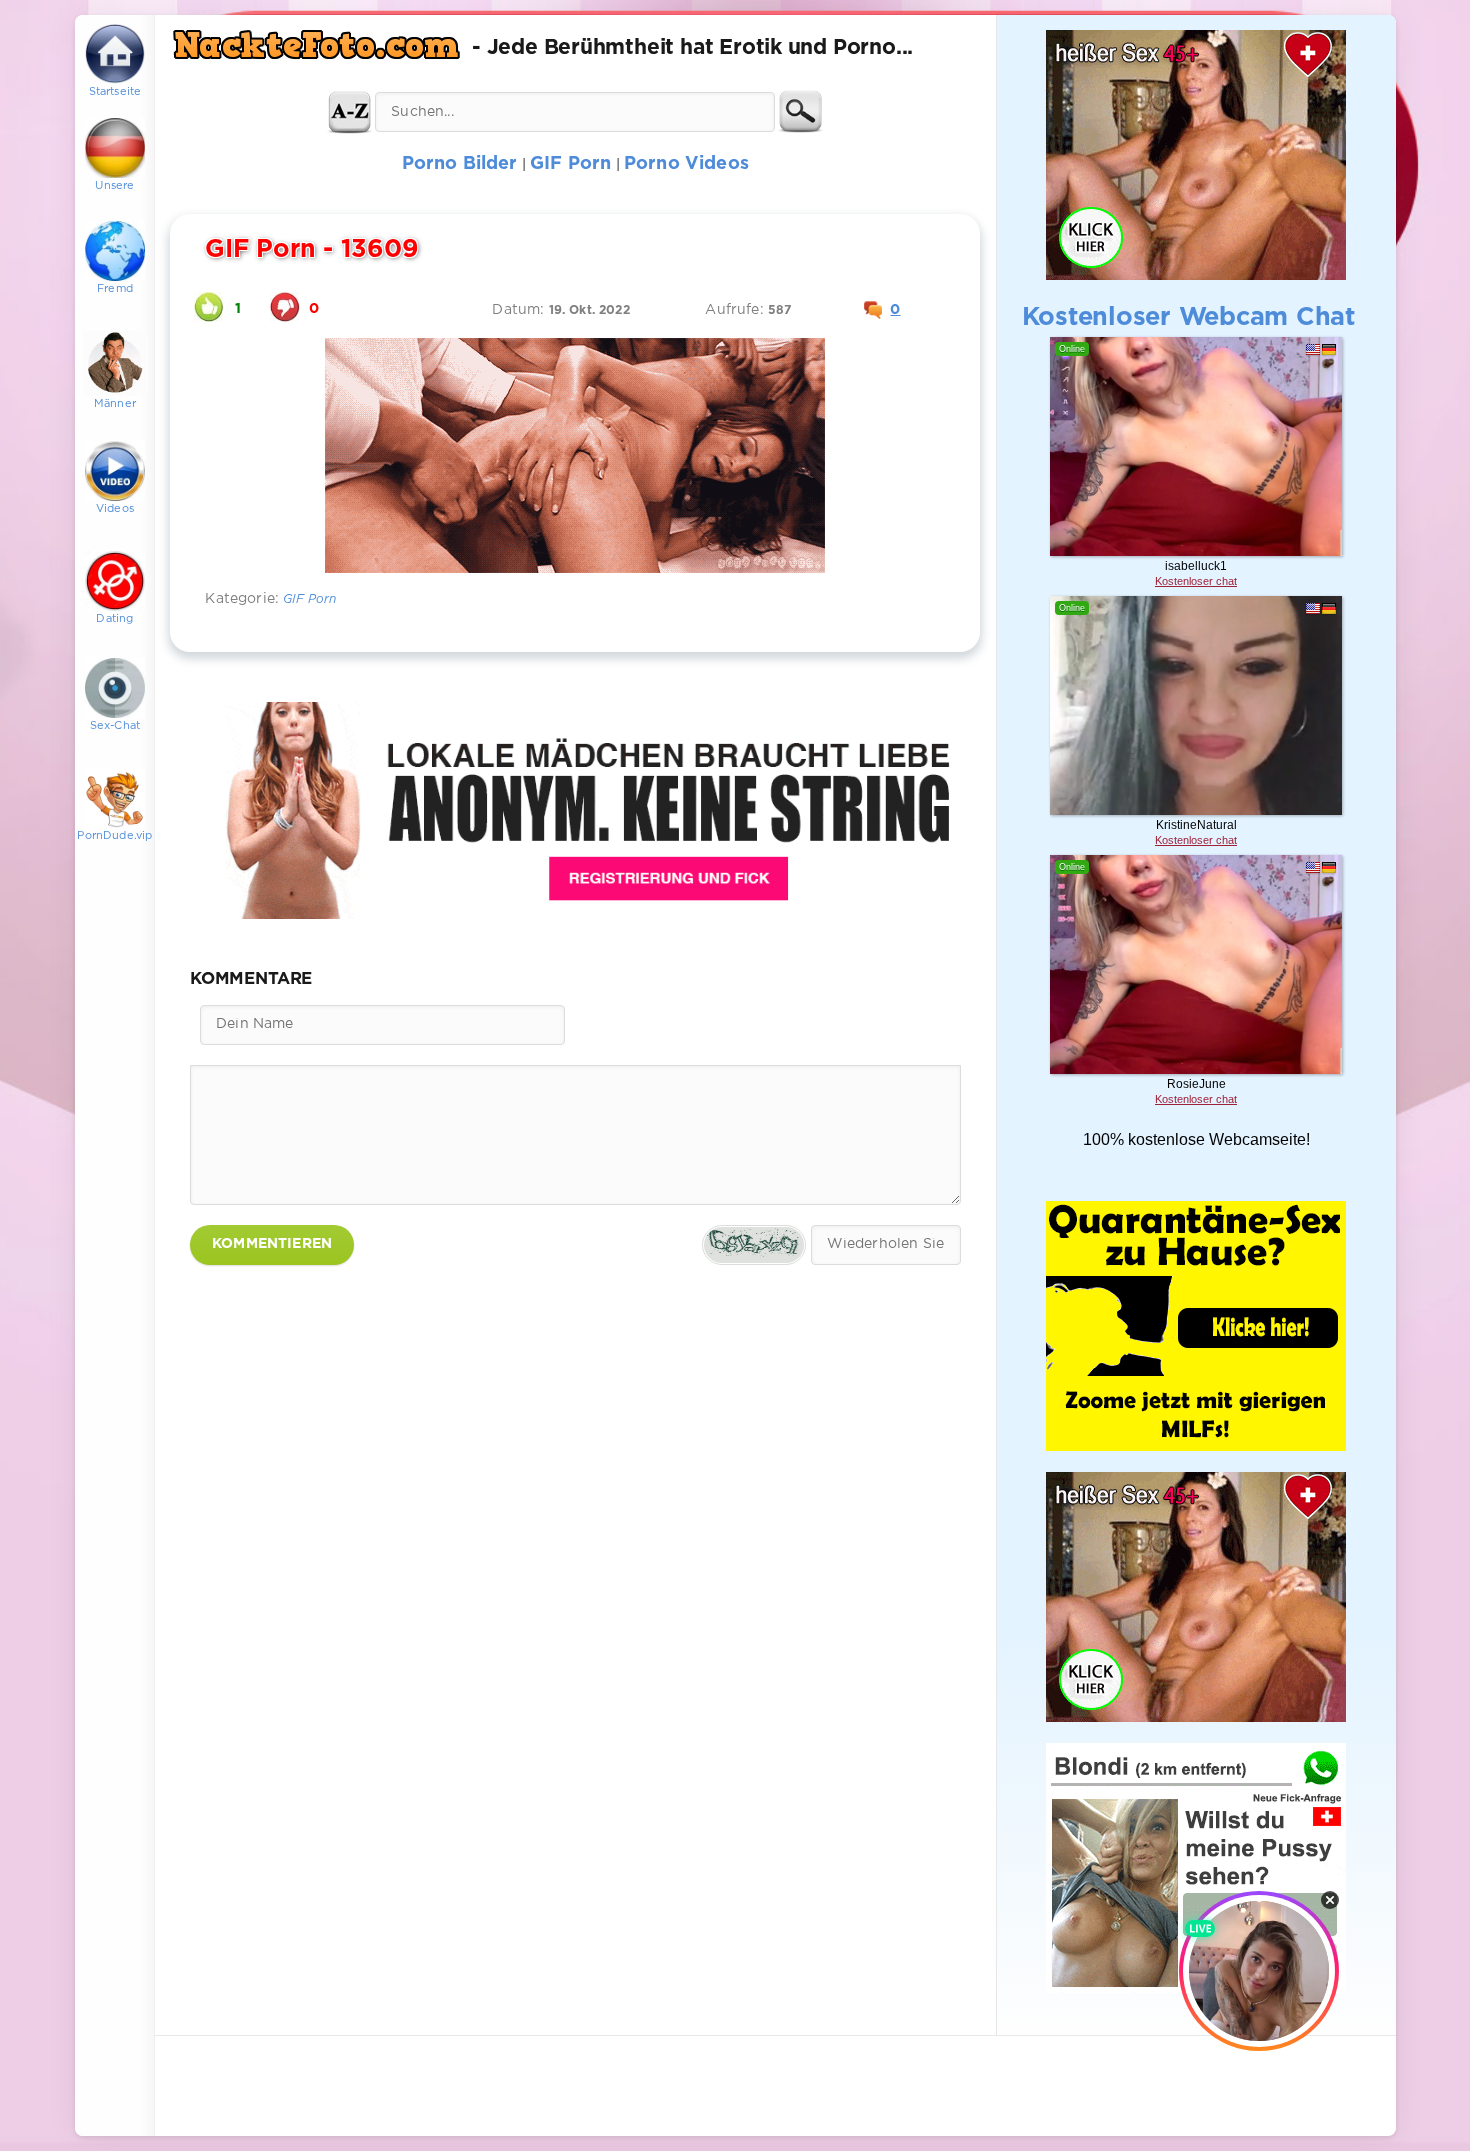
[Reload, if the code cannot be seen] (754, 1245)
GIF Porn (309, 599)
